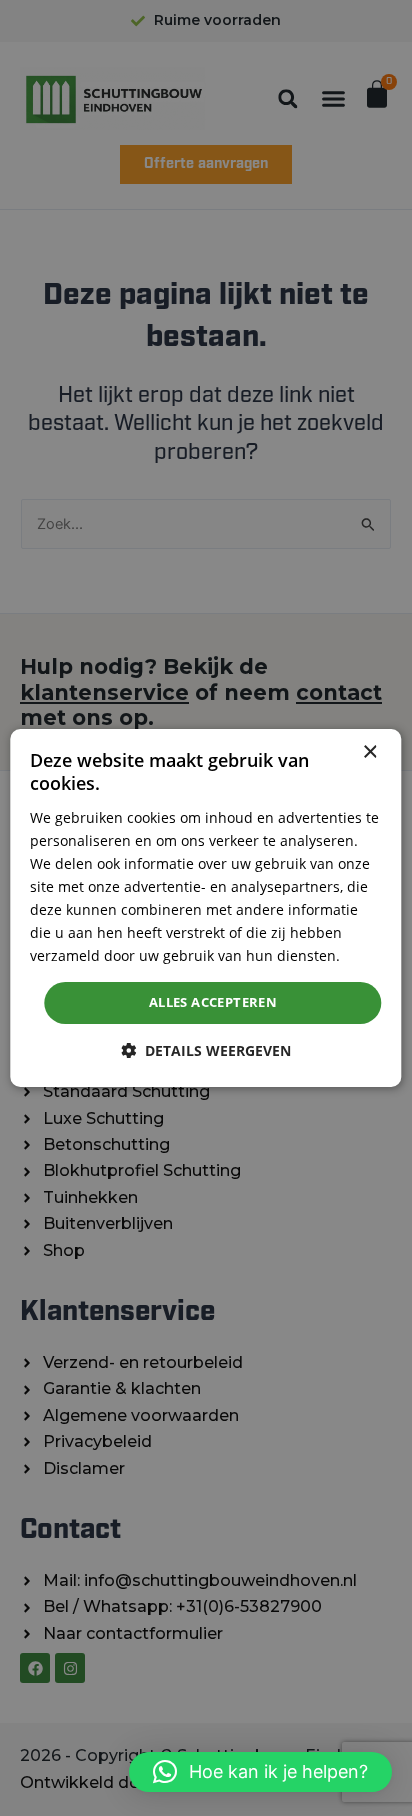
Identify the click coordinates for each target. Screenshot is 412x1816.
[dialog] (205, 908)
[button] (260, 1772)
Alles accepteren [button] (213, 1002)
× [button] (369, 752)
